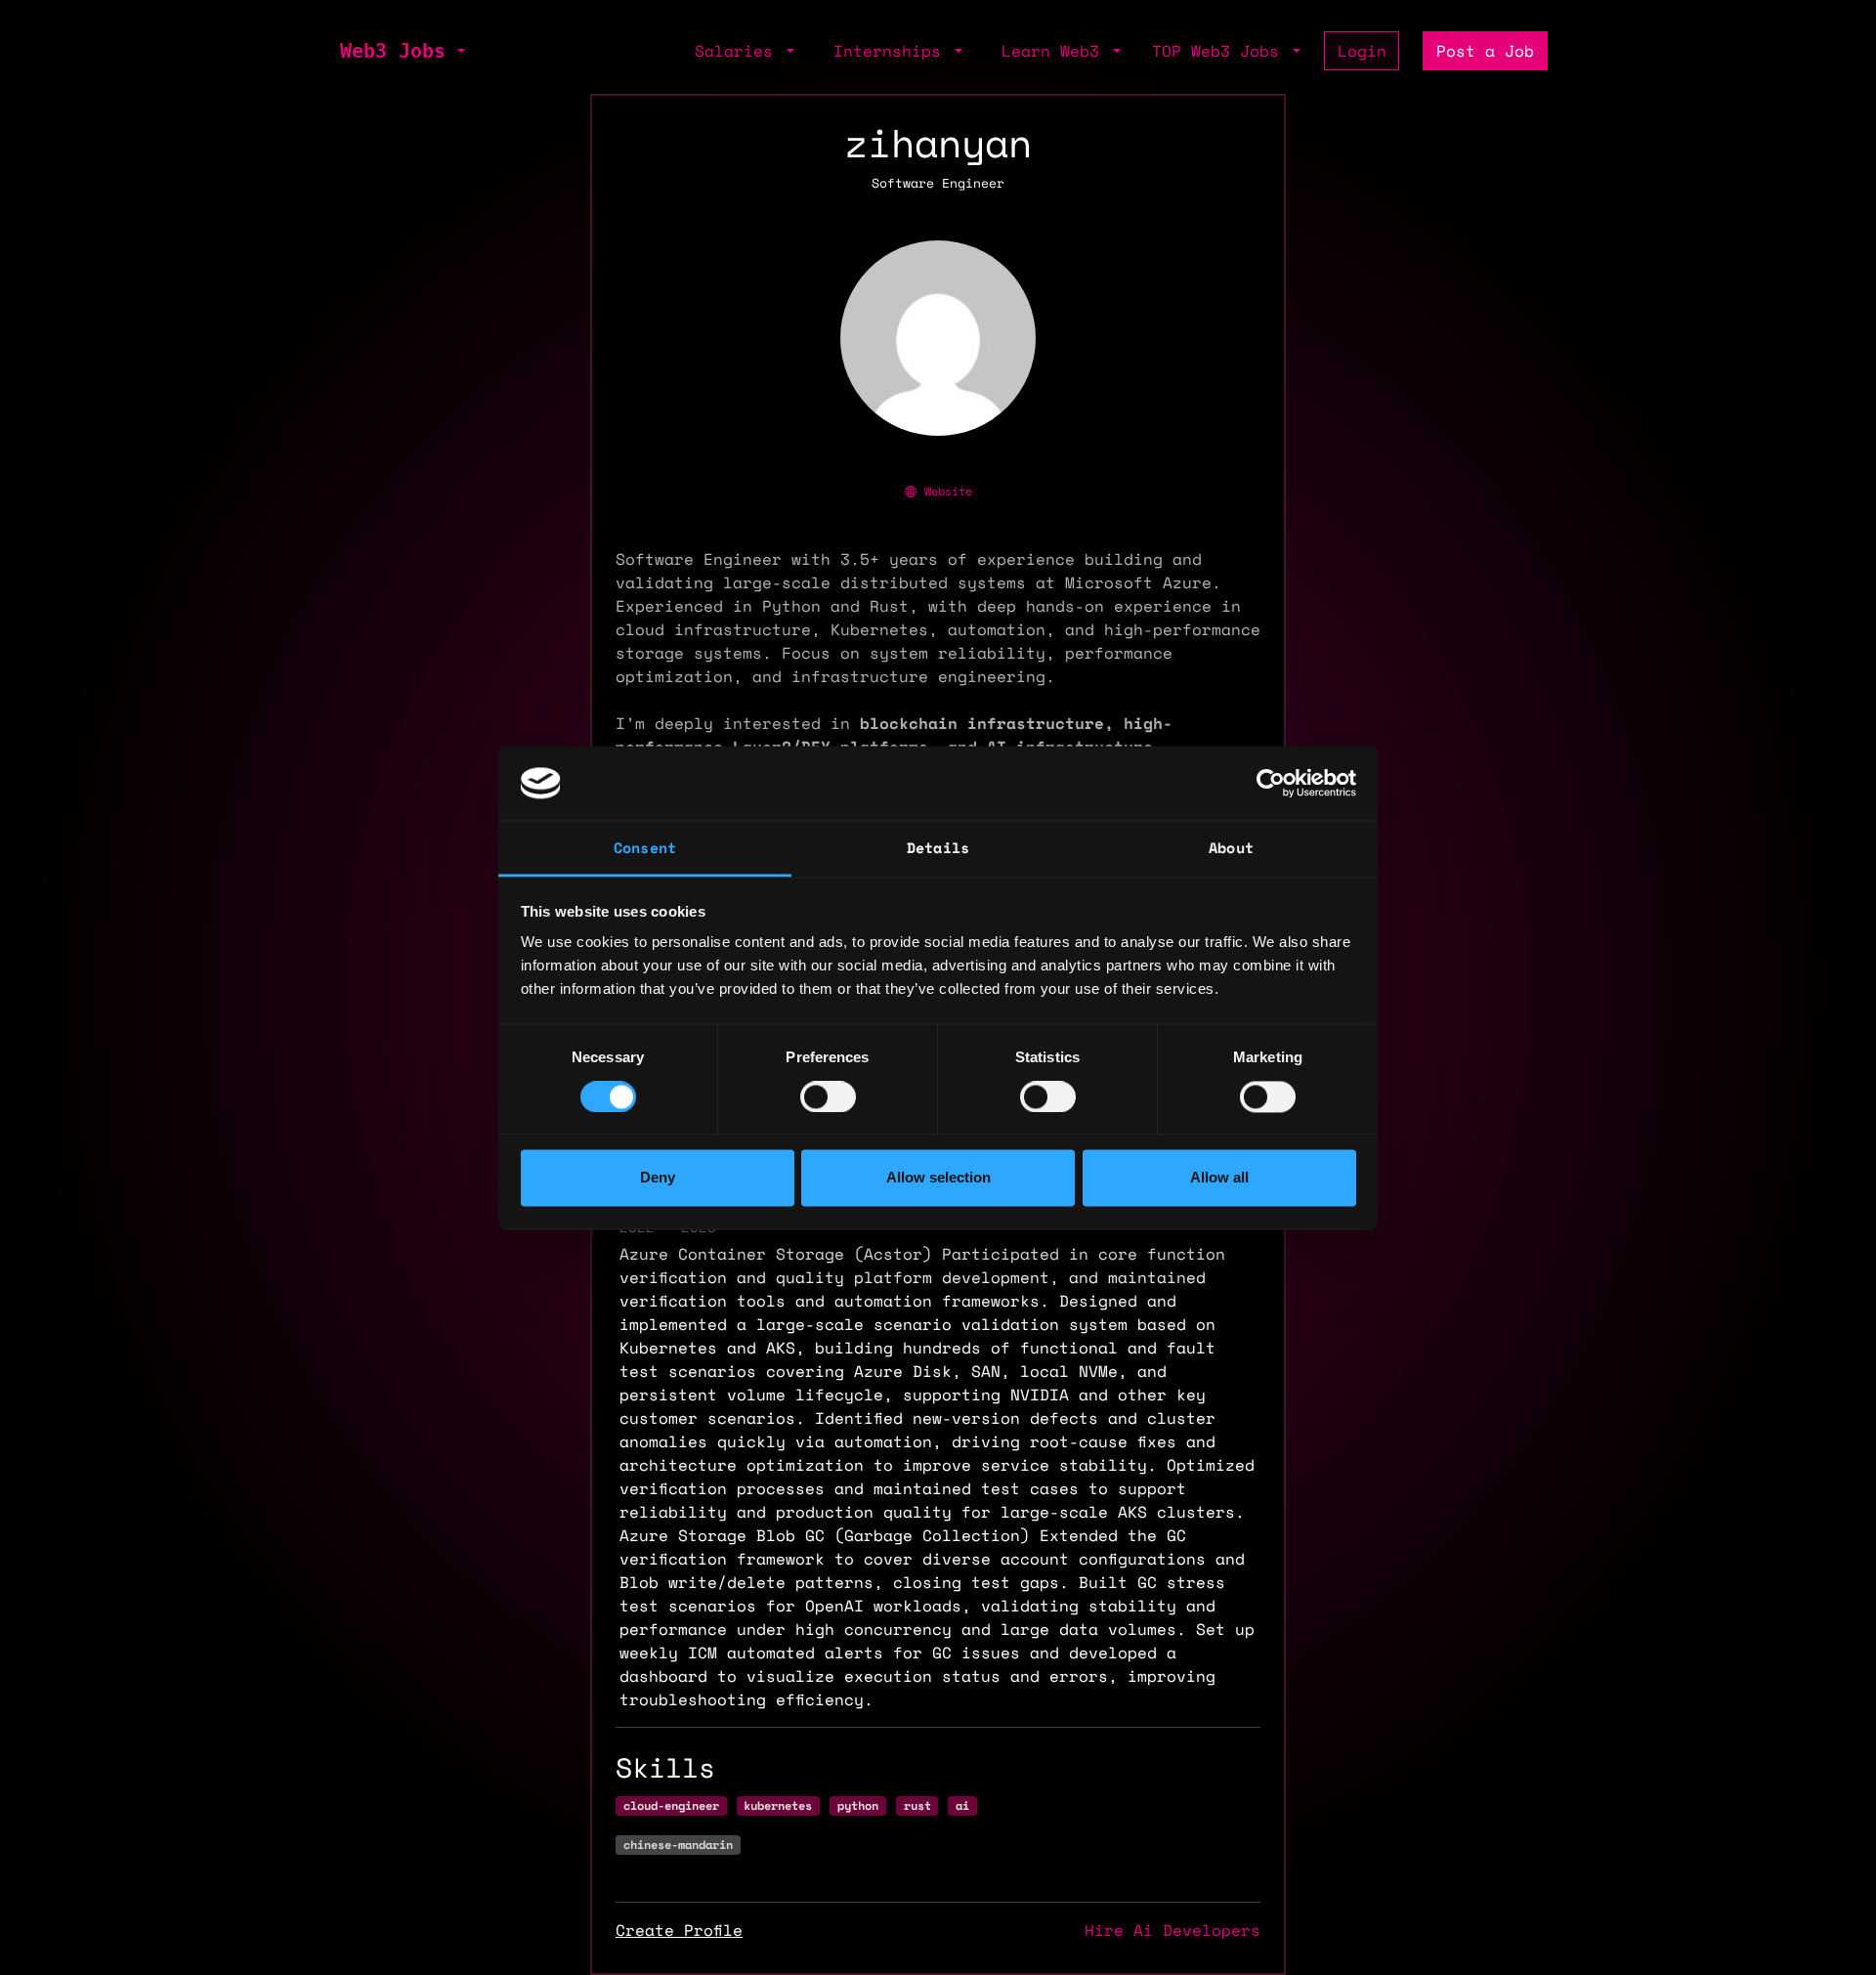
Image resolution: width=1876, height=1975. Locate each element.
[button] (459, 51)
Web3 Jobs (393, 51)
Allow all (1219, 1178)
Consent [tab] (645, 848)
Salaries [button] (739, 51)
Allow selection (938, 1178)
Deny (658, 1178)
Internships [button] (892, 51)
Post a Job (1485, 51)
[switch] (828, 1096)
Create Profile (679, 1930)
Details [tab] (938, 848)
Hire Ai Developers (1172, 1930)
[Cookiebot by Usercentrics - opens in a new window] (1271, 783)
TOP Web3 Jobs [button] (1220, 51)
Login (1362, 51)
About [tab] (1231, 848)
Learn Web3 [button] (1055, 51)
